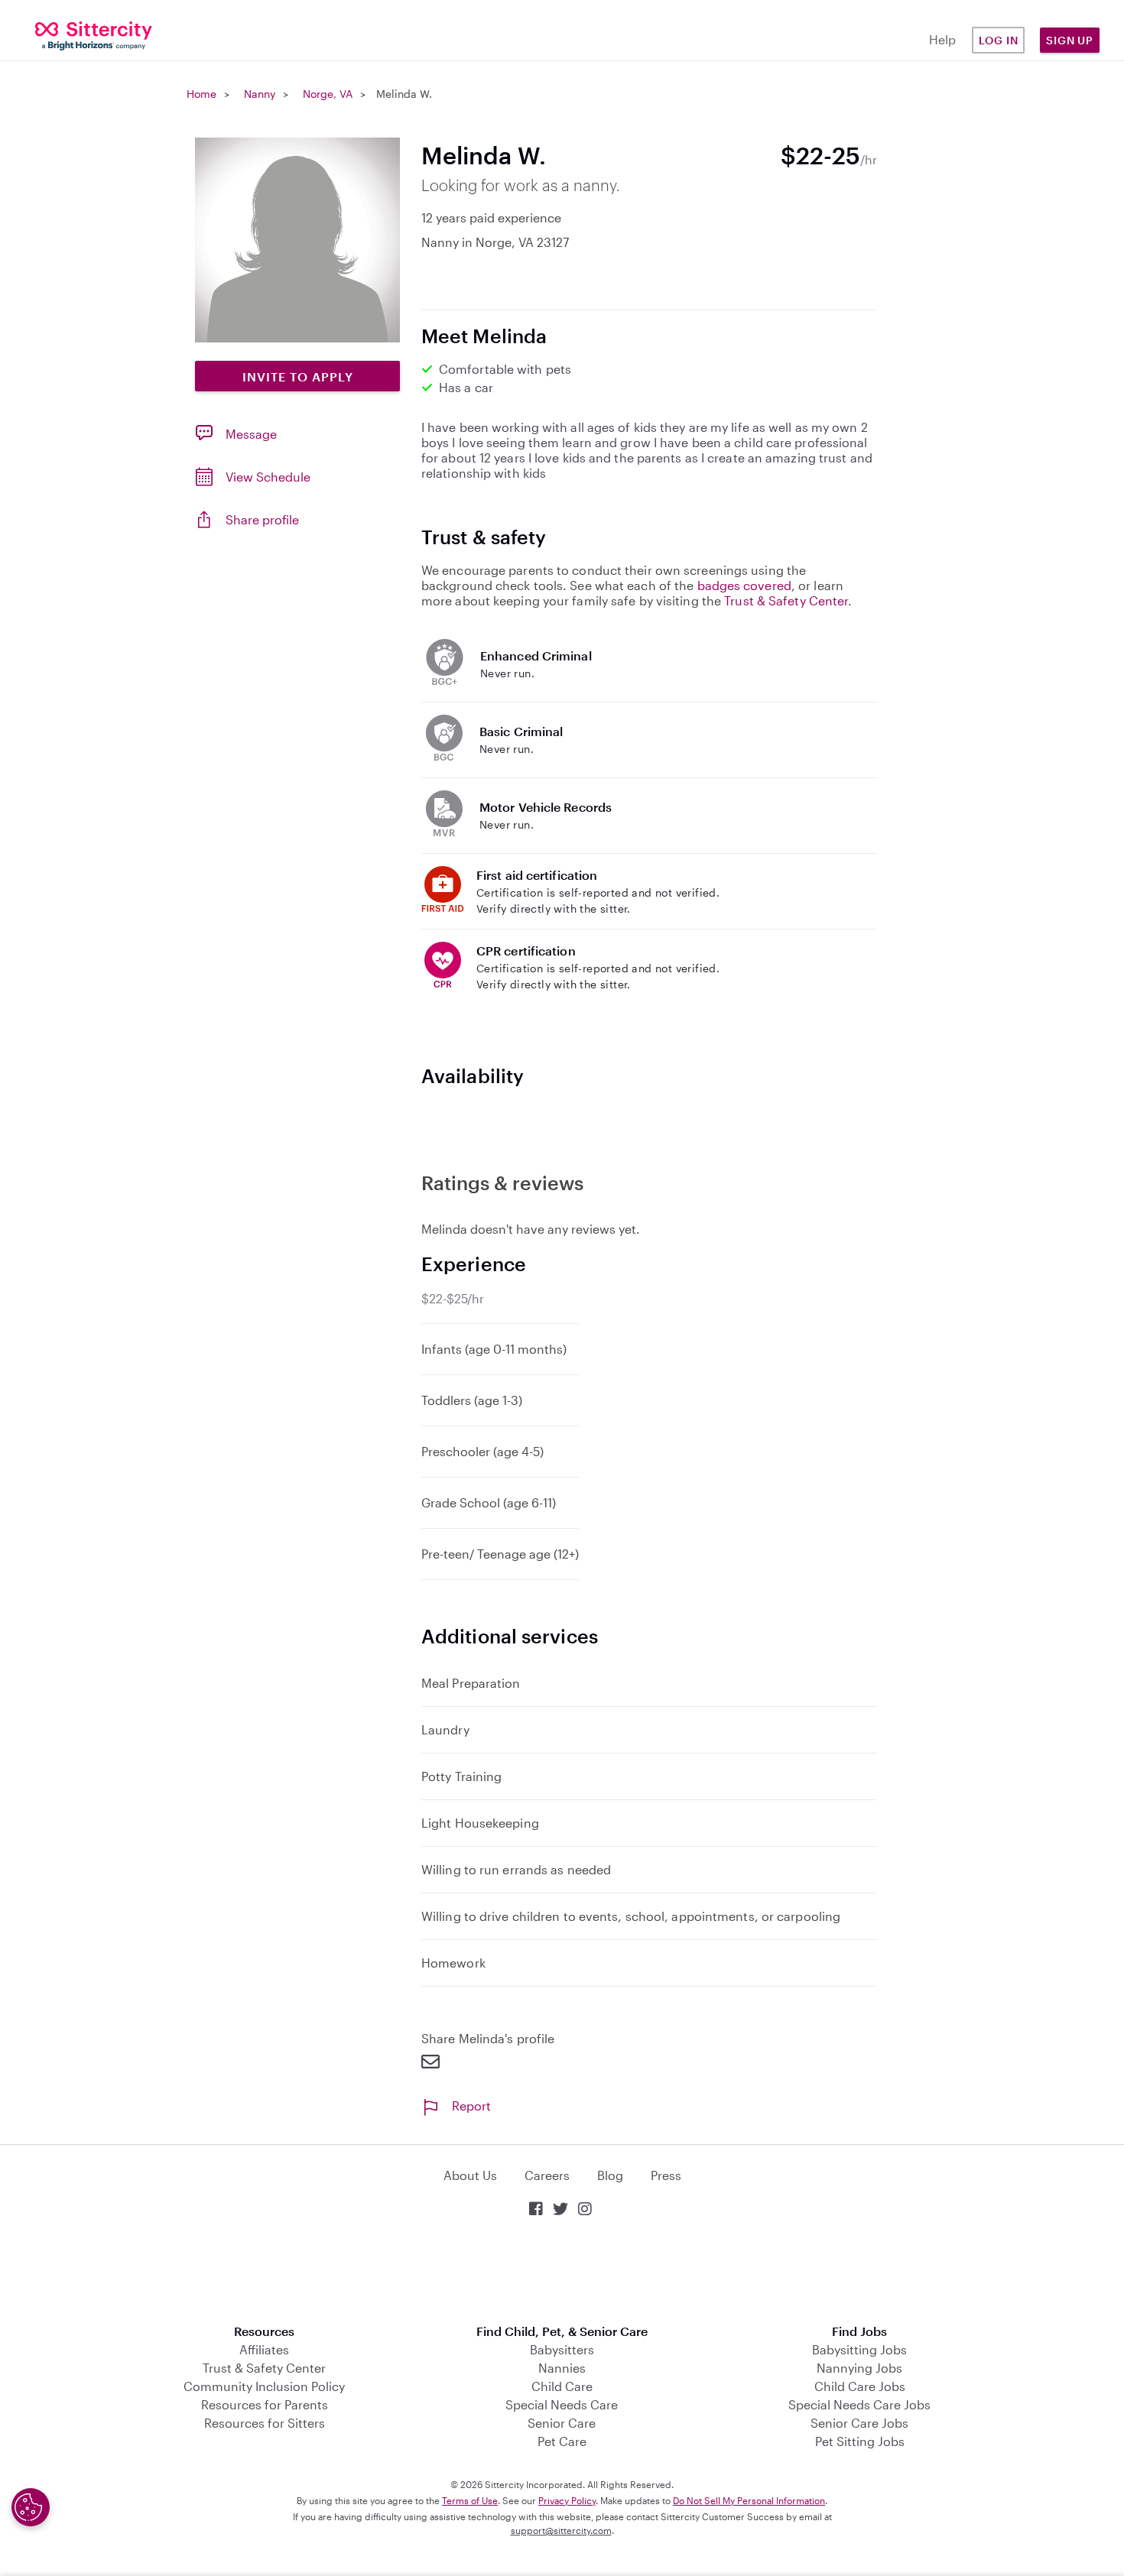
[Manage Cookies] (31, 2507)
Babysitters (562, 2349)
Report (471, 2106)
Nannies (562, 2368)
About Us (470, 2175)
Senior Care (562, 2423)
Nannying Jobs (859, 2368)
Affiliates (264, 2349)
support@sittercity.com (561, 2530)
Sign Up (1070, 40)
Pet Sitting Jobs (860, 2441)
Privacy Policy (567, 2500)
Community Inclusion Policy (264, 2386)
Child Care (562, 2386)
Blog (610, 2175)
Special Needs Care (562, 2404)
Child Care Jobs (860, 2386)
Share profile (262, 519)
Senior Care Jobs (859, 2423)
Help (942, 39)
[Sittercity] (94, 35)
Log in (999, 40)
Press (666, 2175)
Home (201, 94)
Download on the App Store (562, 2272)
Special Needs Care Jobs (859, 2404)
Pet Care (562, 2441)
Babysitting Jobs (859, 2349)
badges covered (744, 585)
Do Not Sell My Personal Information (749, 2500)
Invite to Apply (298, 376)
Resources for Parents (265, 2404)
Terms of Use (470, 2500)
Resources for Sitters (265, 2423)
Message (251, 434)
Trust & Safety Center (786, 600)
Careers (547, 2175)
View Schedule (268, 477)
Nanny (260, 94)
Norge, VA (328, 94)
